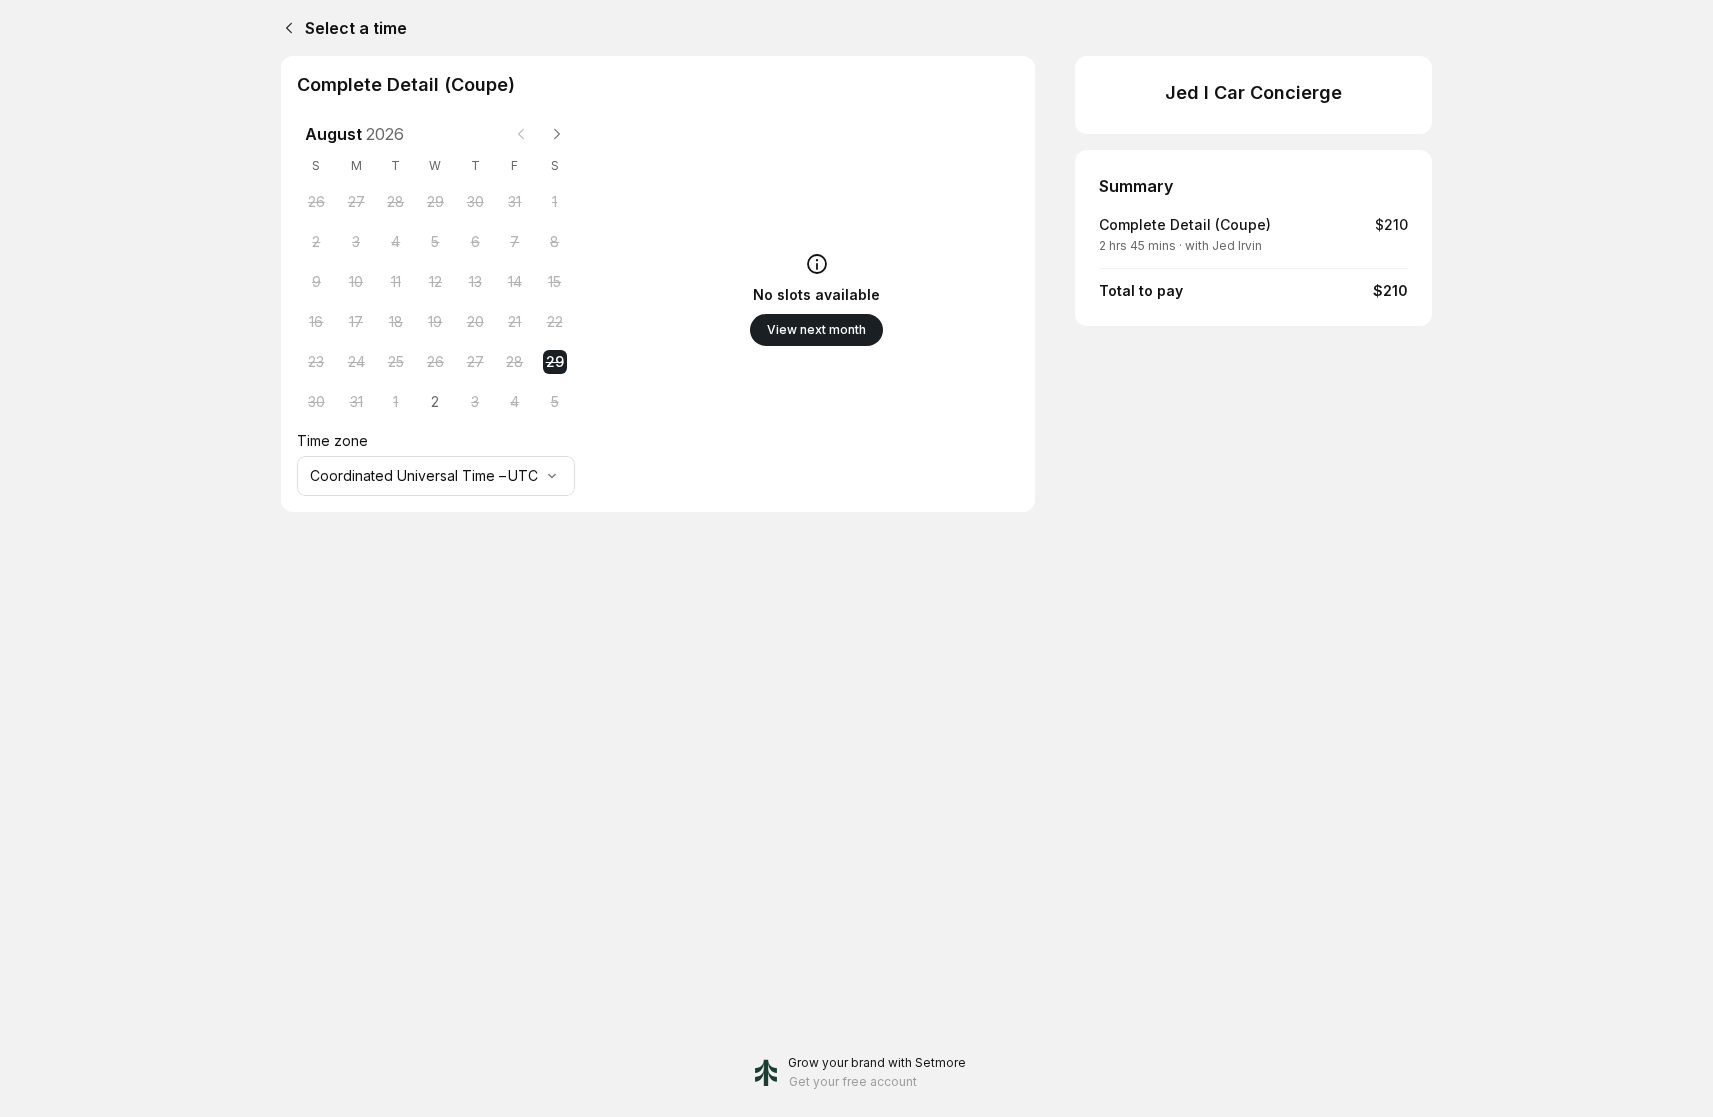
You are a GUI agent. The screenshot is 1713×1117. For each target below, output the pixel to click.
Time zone (332, 440)
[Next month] (557, 134)
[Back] (285, 28)
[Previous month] (521, 134)
